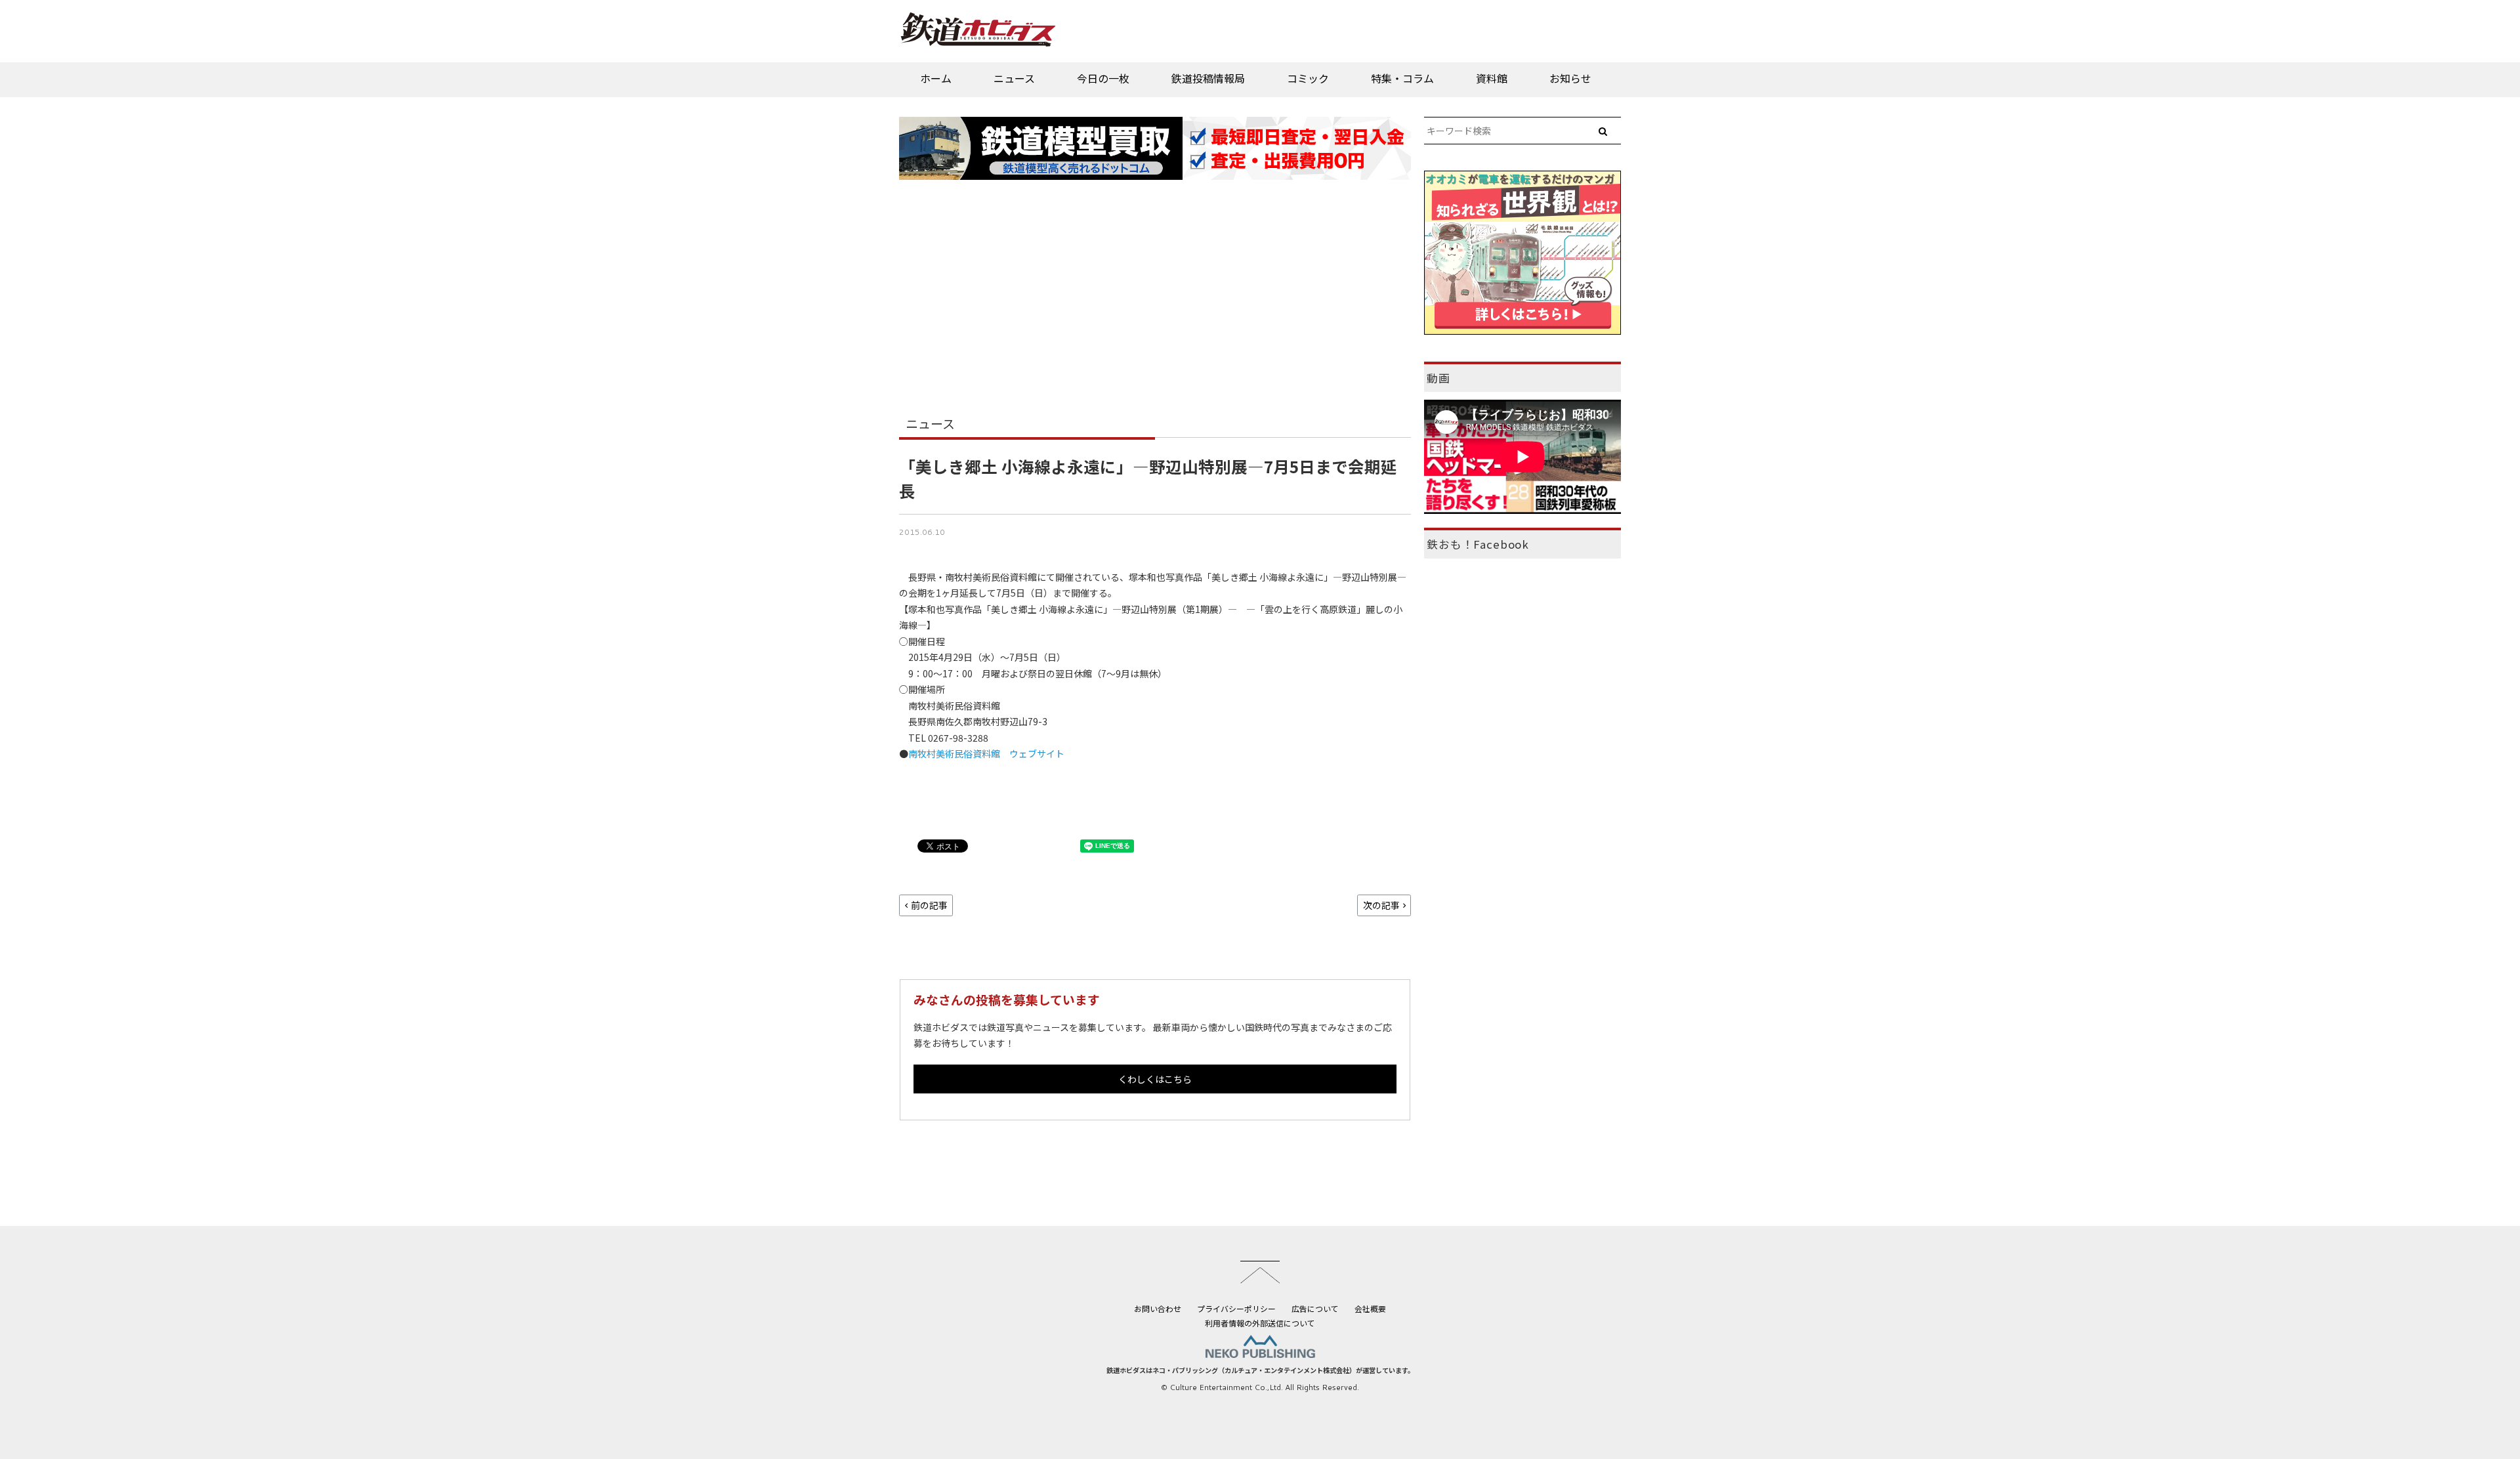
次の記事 (1381, 905)
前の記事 (929, 905)
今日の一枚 (1103, 78)
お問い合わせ (1158, 1308)
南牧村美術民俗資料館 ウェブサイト (986, 753)
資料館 (1492, 78)
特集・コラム (1402, 78)
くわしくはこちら (1155, 1079)
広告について (1315, 1308)
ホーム (936, 78)
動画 (1438, 378)
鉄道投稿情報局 (1208, 78)
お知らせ (1570, 78)
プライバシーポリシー (1236, 1308)
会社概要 (1370, 1308)
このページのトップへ (1260, 1272)
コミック (1308, 78)
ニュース (1014, 78)
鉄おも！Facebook (1478, 544)
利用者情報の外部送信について (1260, 1323)
